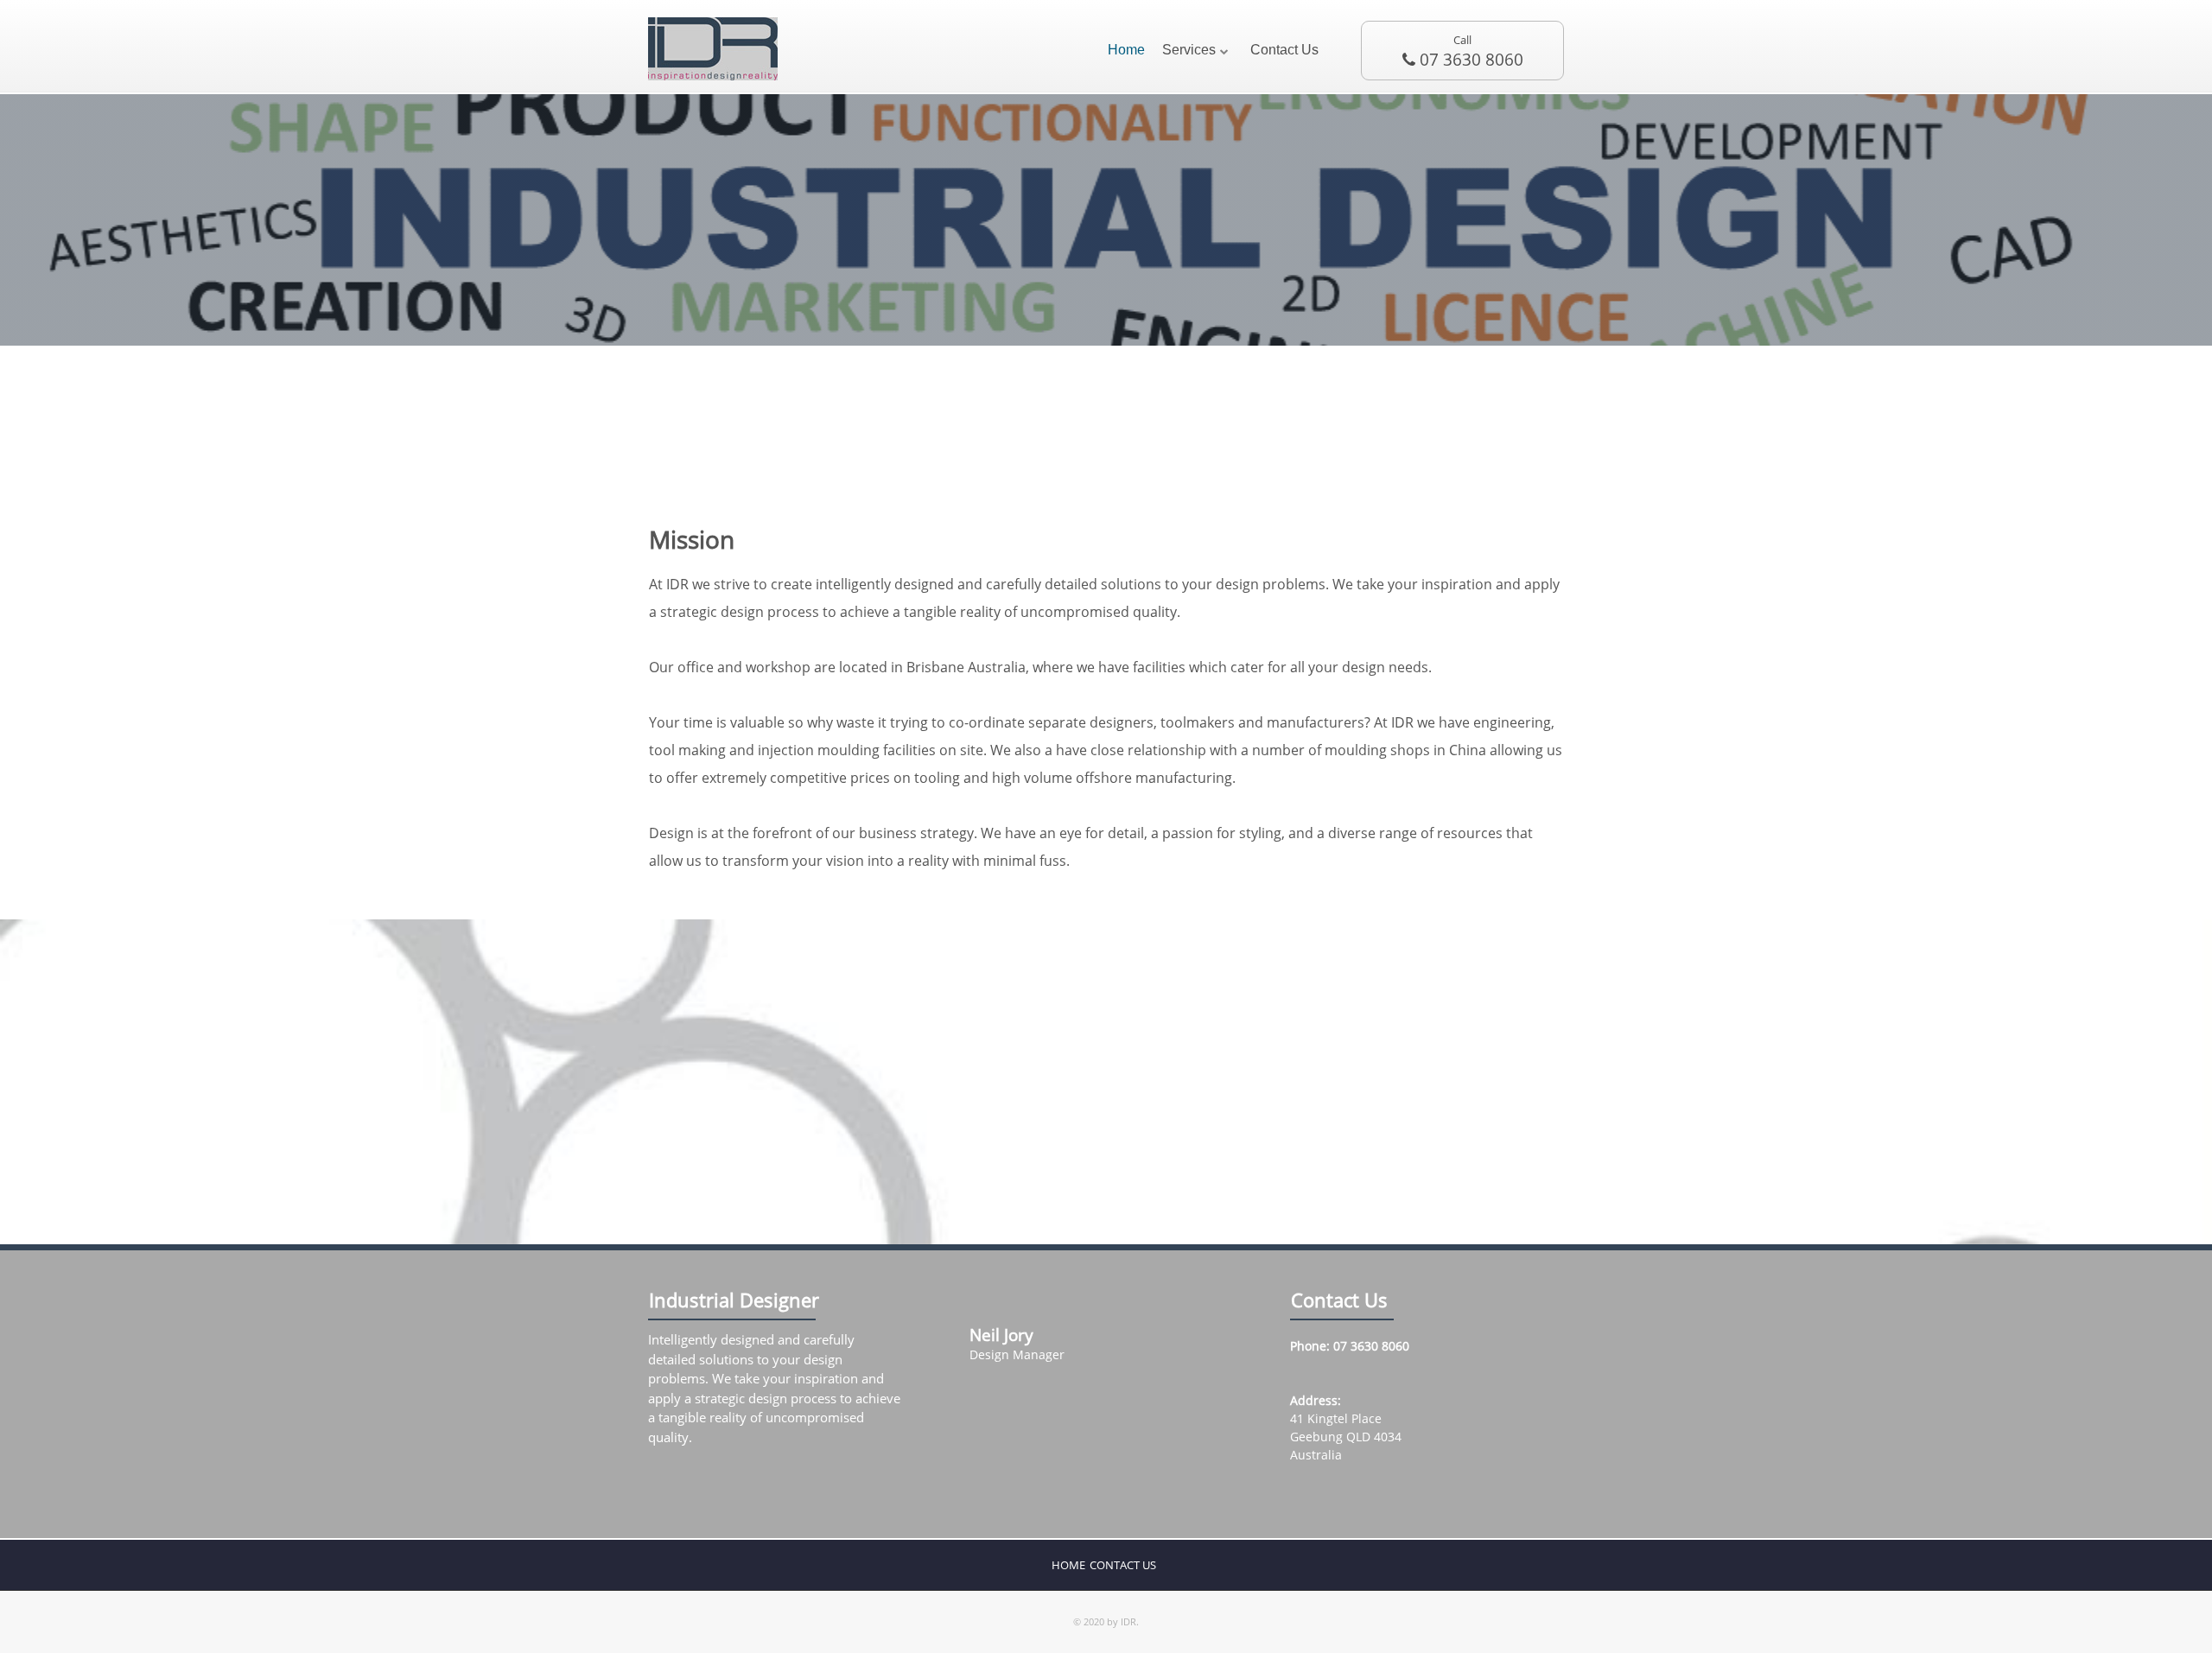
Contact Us (1284, 50)
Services (1189, 50)
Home (1126, 50)
